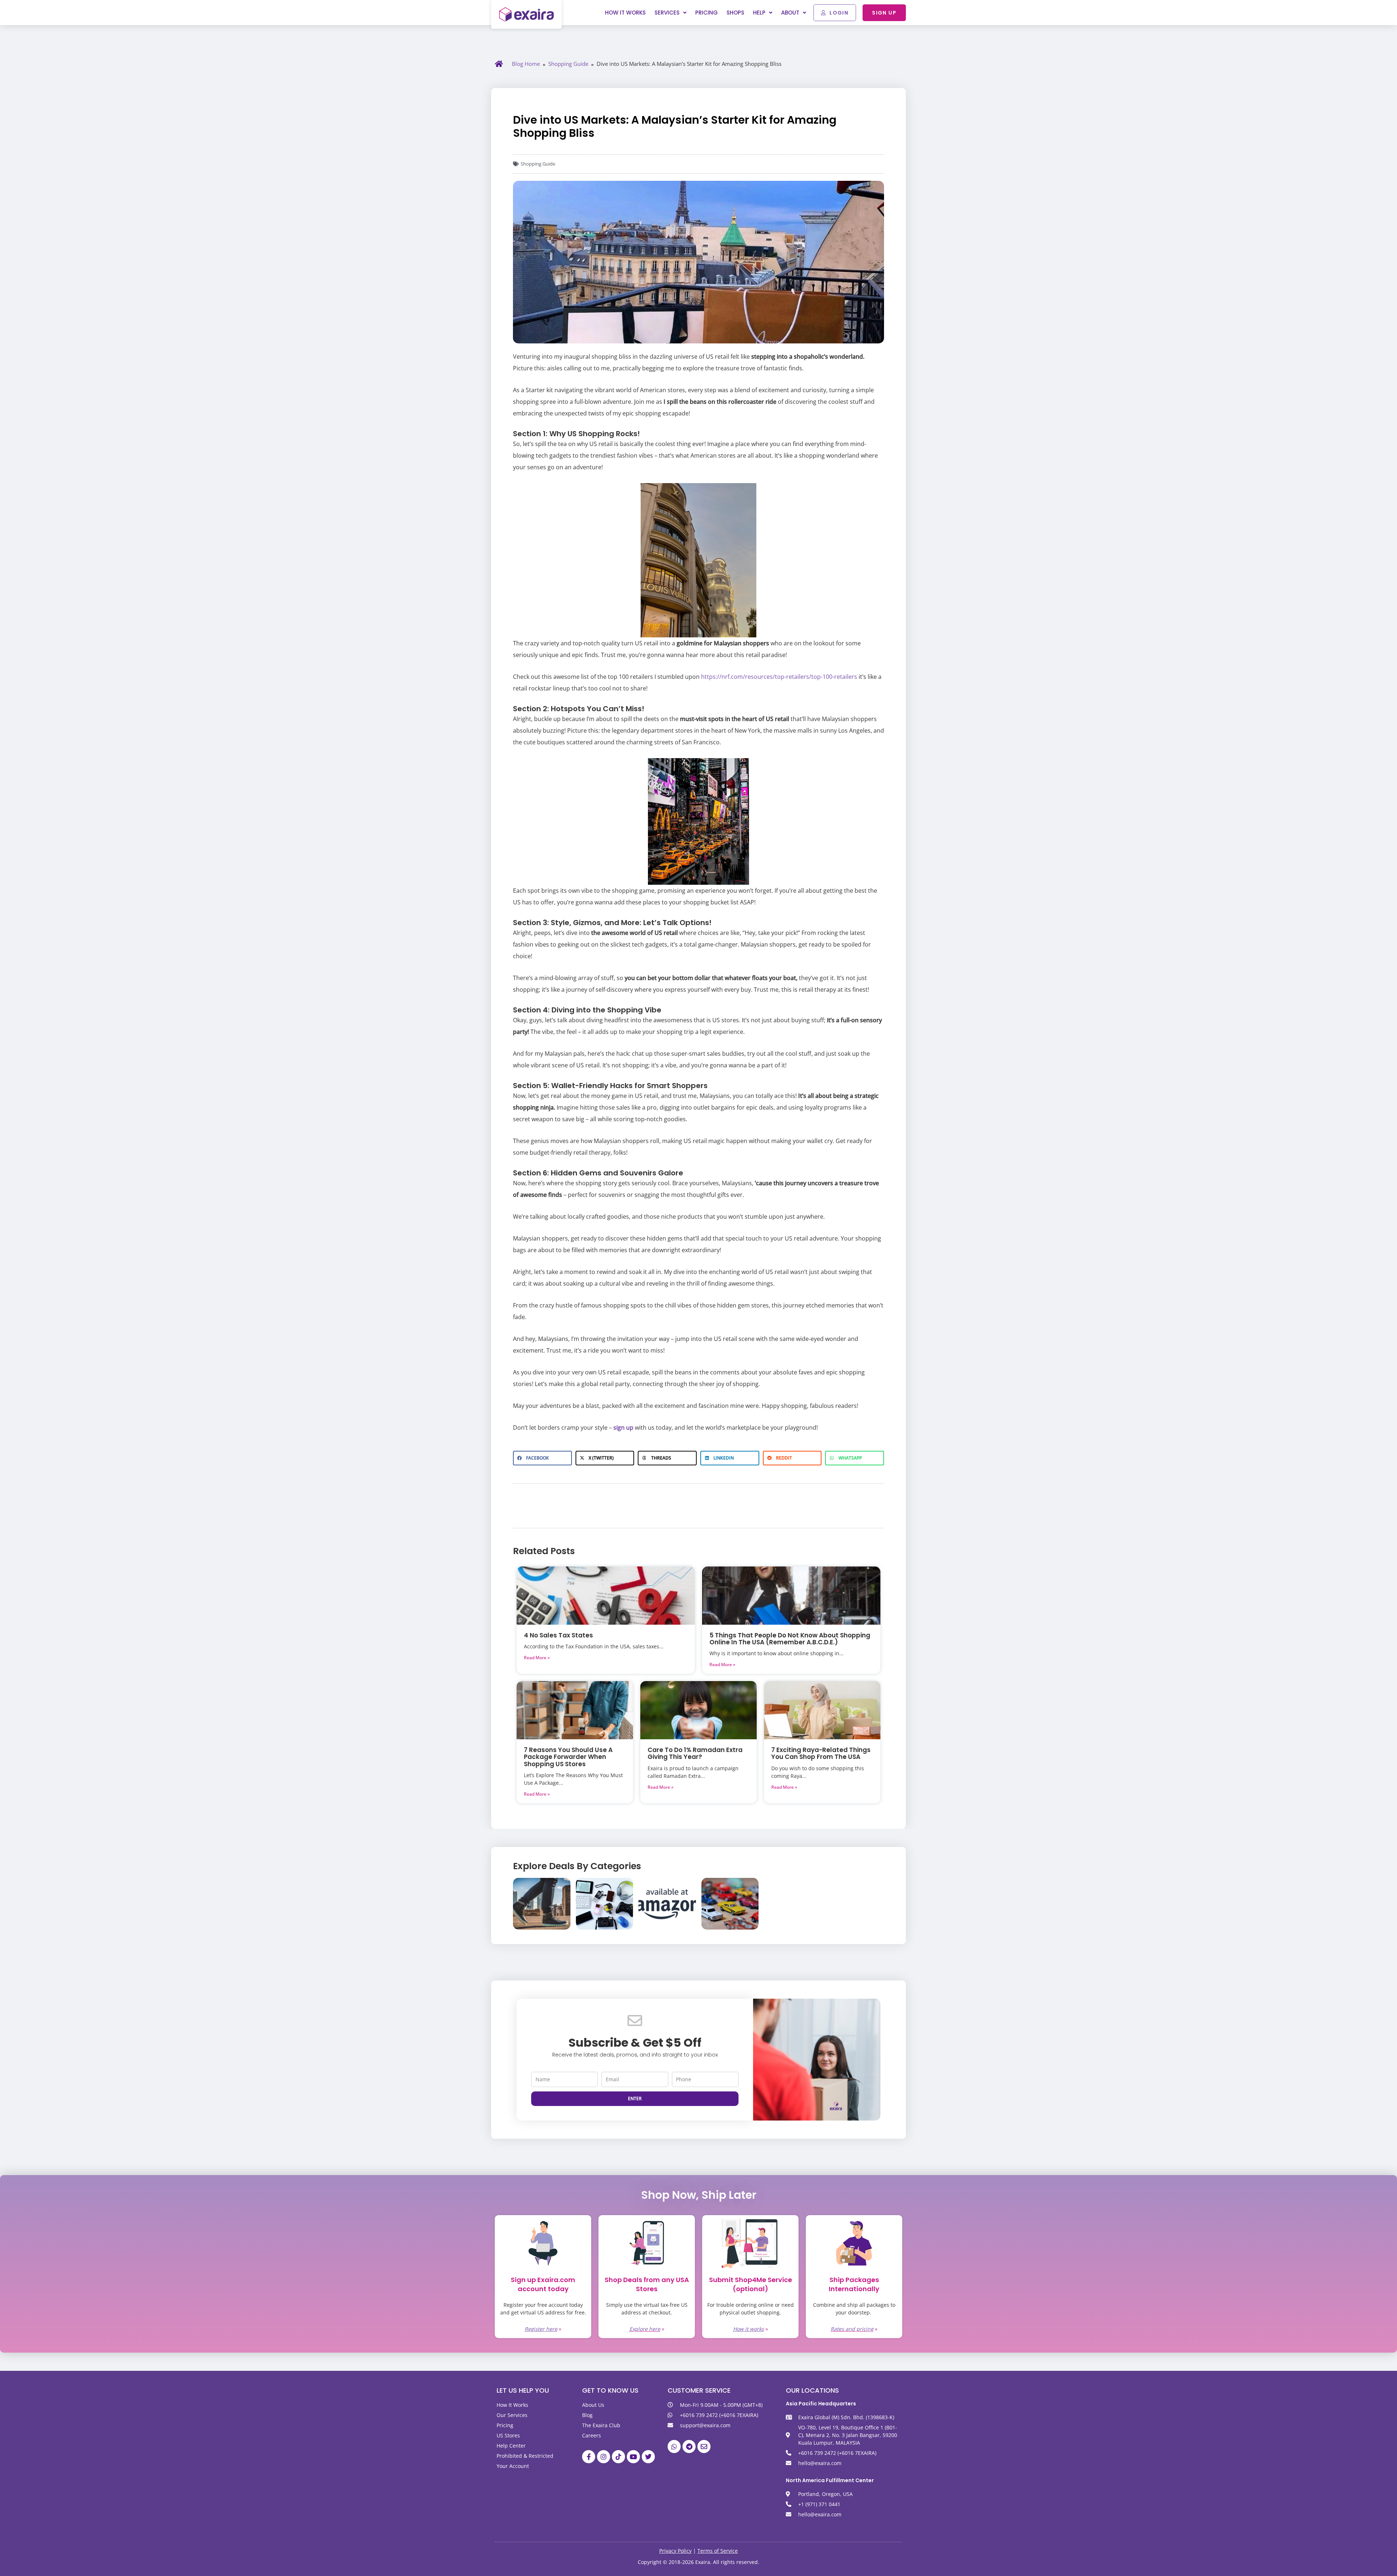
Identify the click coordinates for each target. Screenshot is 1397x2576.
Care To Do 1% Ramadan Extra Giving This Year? (695, 1753)
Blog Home (526, 64)
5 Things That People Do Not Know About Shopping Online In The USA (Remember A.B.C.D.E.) (790, 1639)
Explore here (645, 2329)
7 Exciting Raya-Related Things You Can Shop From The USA (821, 1753)
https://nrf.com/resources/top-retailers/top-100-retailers (779, 677)
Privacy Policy (675, 2551)
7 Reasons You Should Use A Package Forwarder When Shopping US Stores (568, 1757)
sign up (623, 1428)
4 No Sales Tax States (558, 1635)
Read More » (537, 1658)
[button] (542, 1458)
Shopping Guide (568, 64)
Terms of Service (718, 2551)
